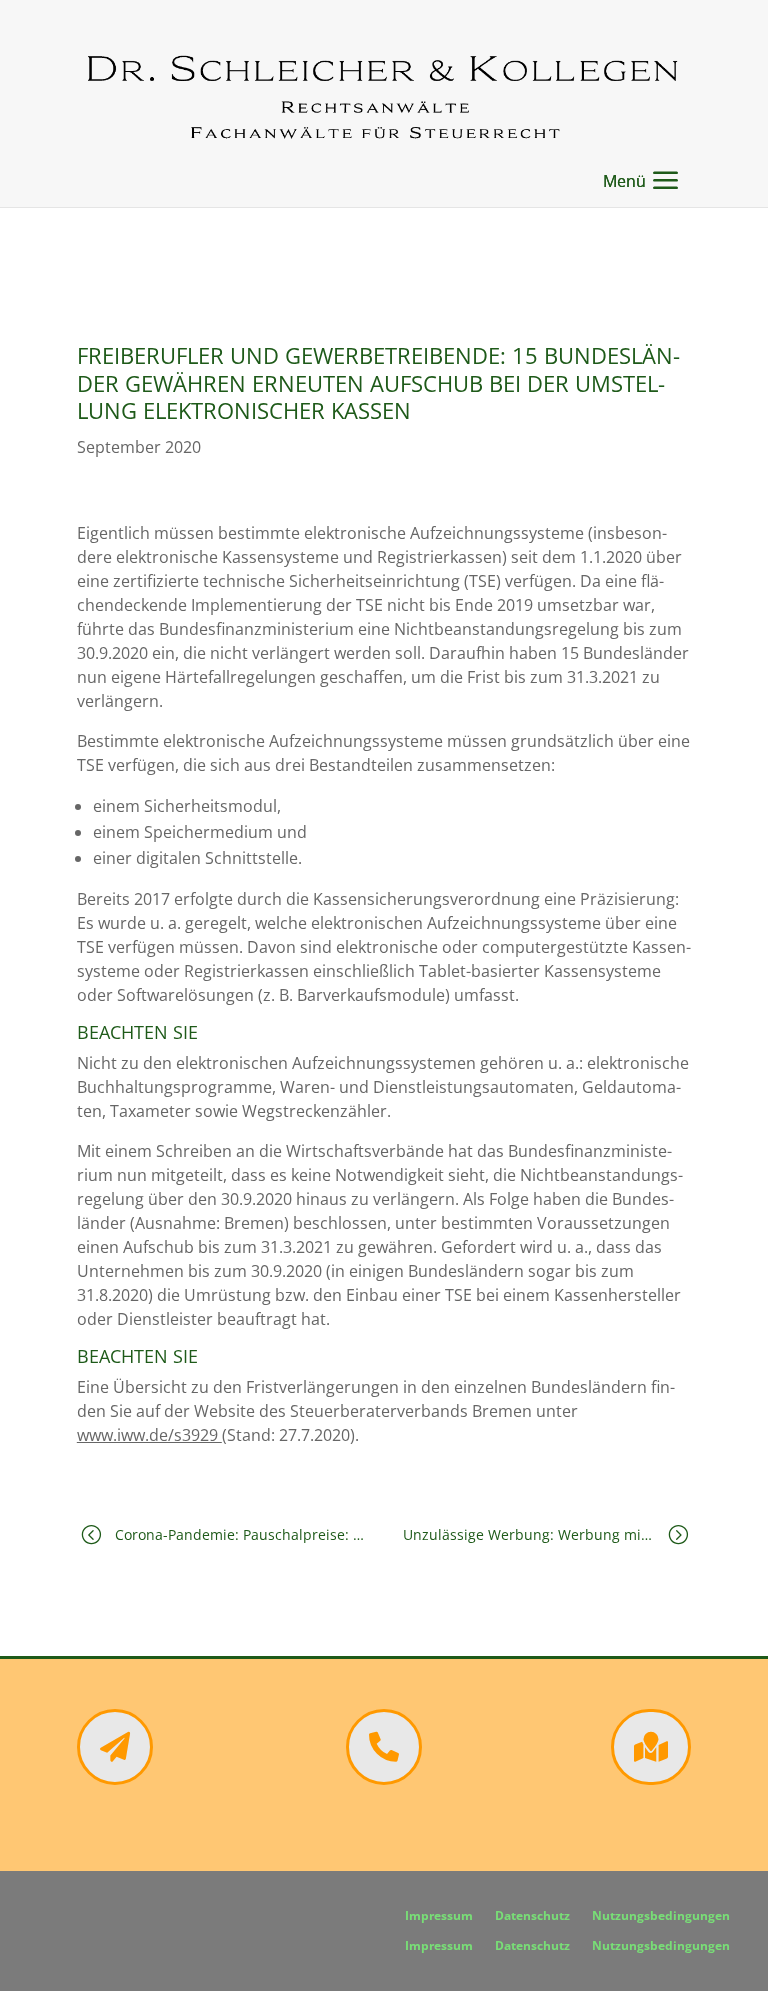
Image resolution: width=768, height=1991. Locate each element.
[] (651, 1779)
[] (115, 1779)
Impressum (439, 1916)
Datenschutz (532, 1916)
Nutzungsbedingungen (661, 1916)
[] (384, 1779)
